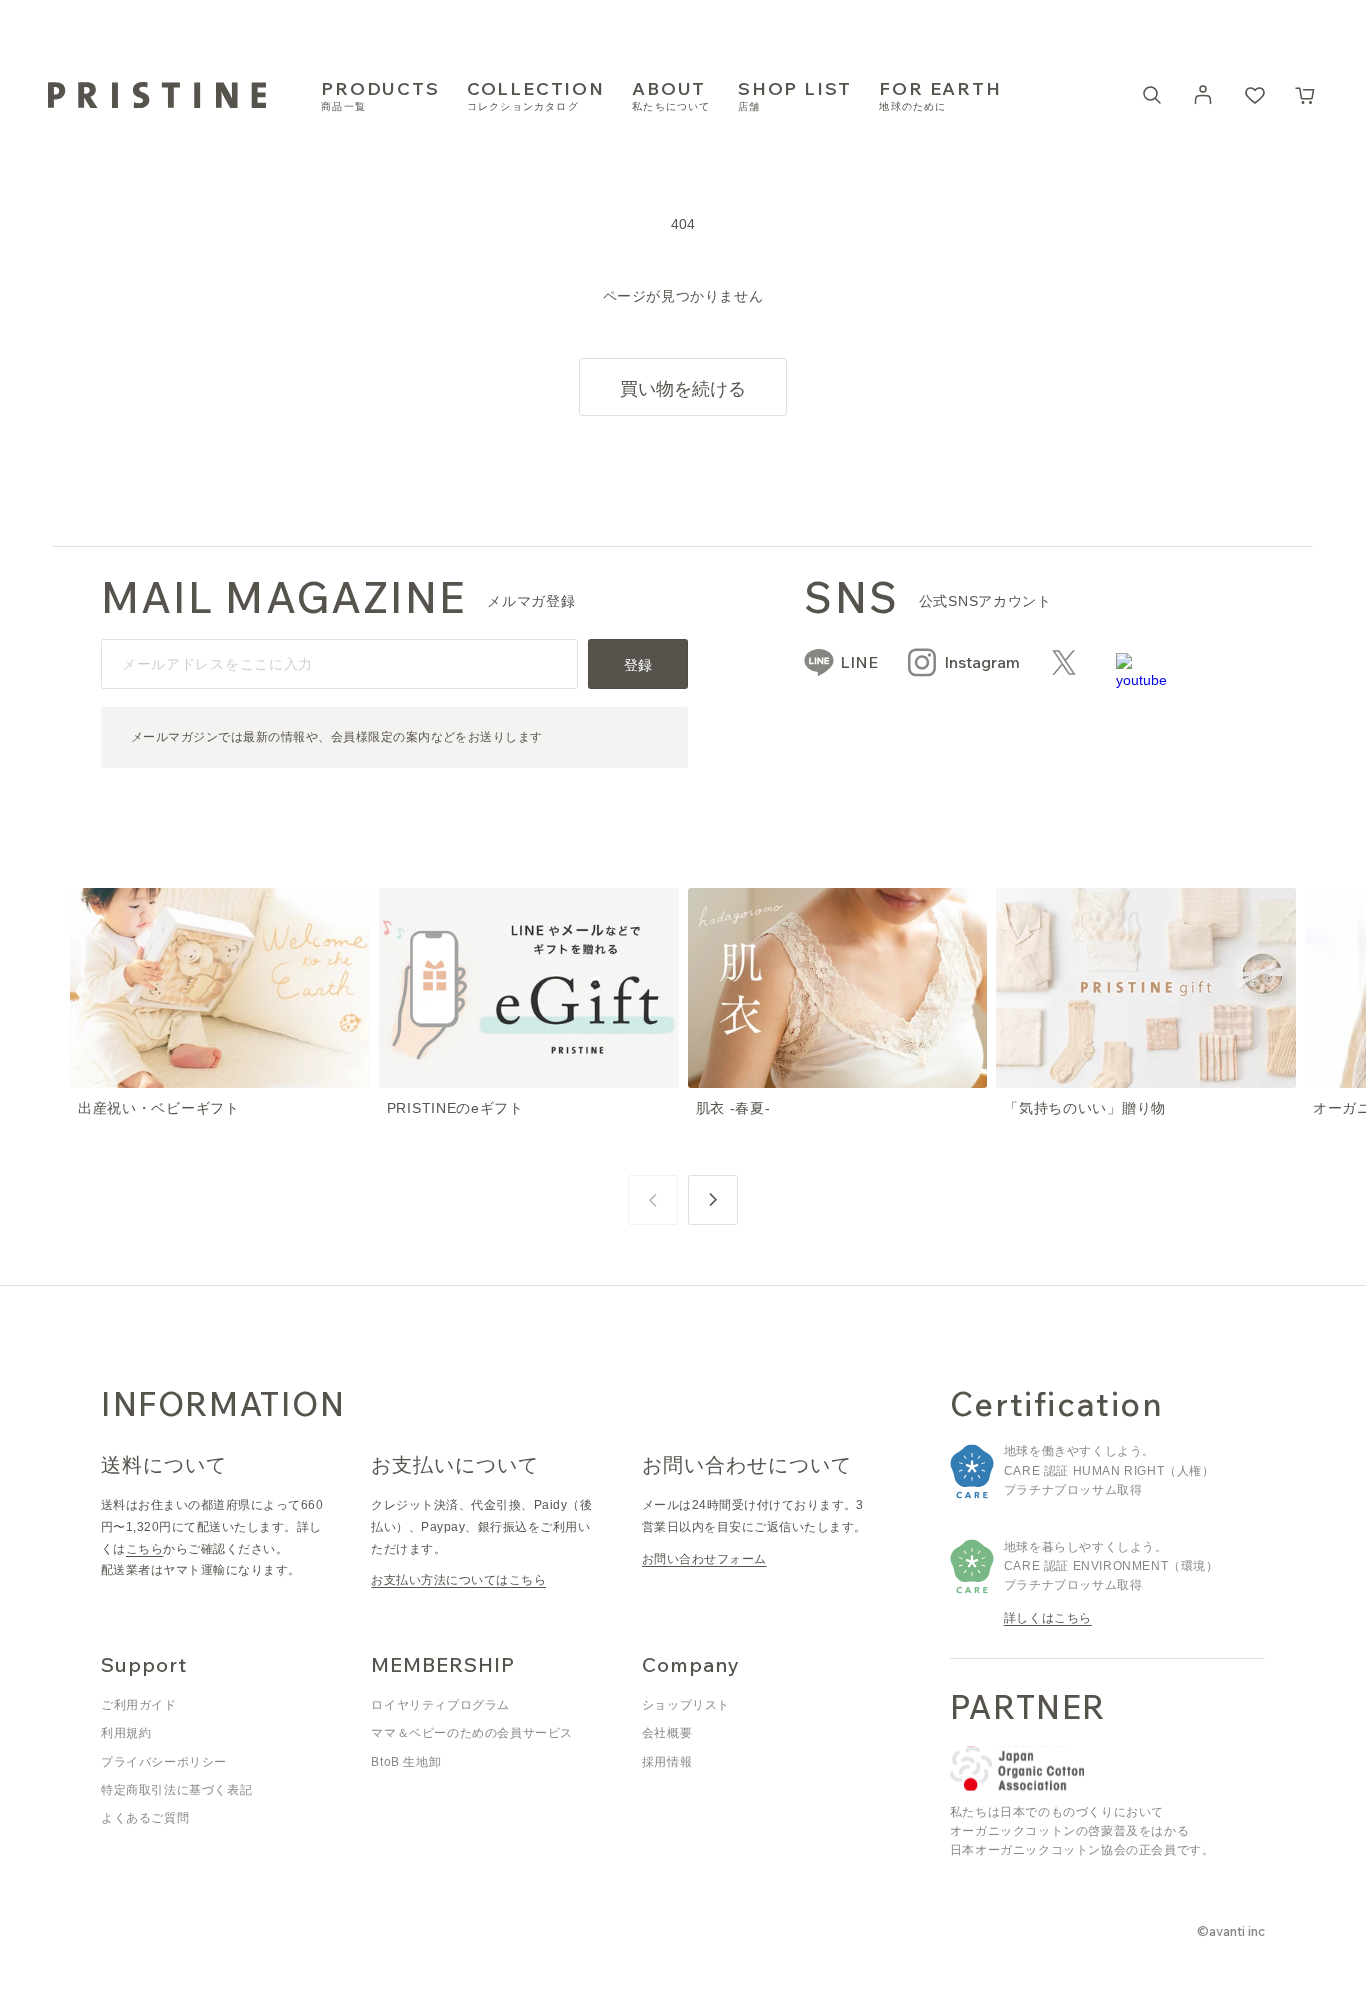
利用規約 (126, 1733)
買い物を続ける (683, 388)
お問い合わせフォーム (704, 1559)
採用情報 (667, 1762)
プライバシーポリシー (164, 1762)
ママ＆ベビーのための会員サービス (472, 1733)
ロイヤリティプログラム (440, 1705)
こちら (144, 1549)
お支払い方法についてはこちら (458, 1580)
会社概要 (667, 1733)
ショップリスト (686, 1705)
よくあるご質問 (145, 1818)
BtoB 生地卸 (406, 1762)
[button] (1306, 95)
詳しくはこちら (1048, 1618)
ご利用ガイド (139, 1705)
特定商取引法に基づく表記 (176, 1790)
